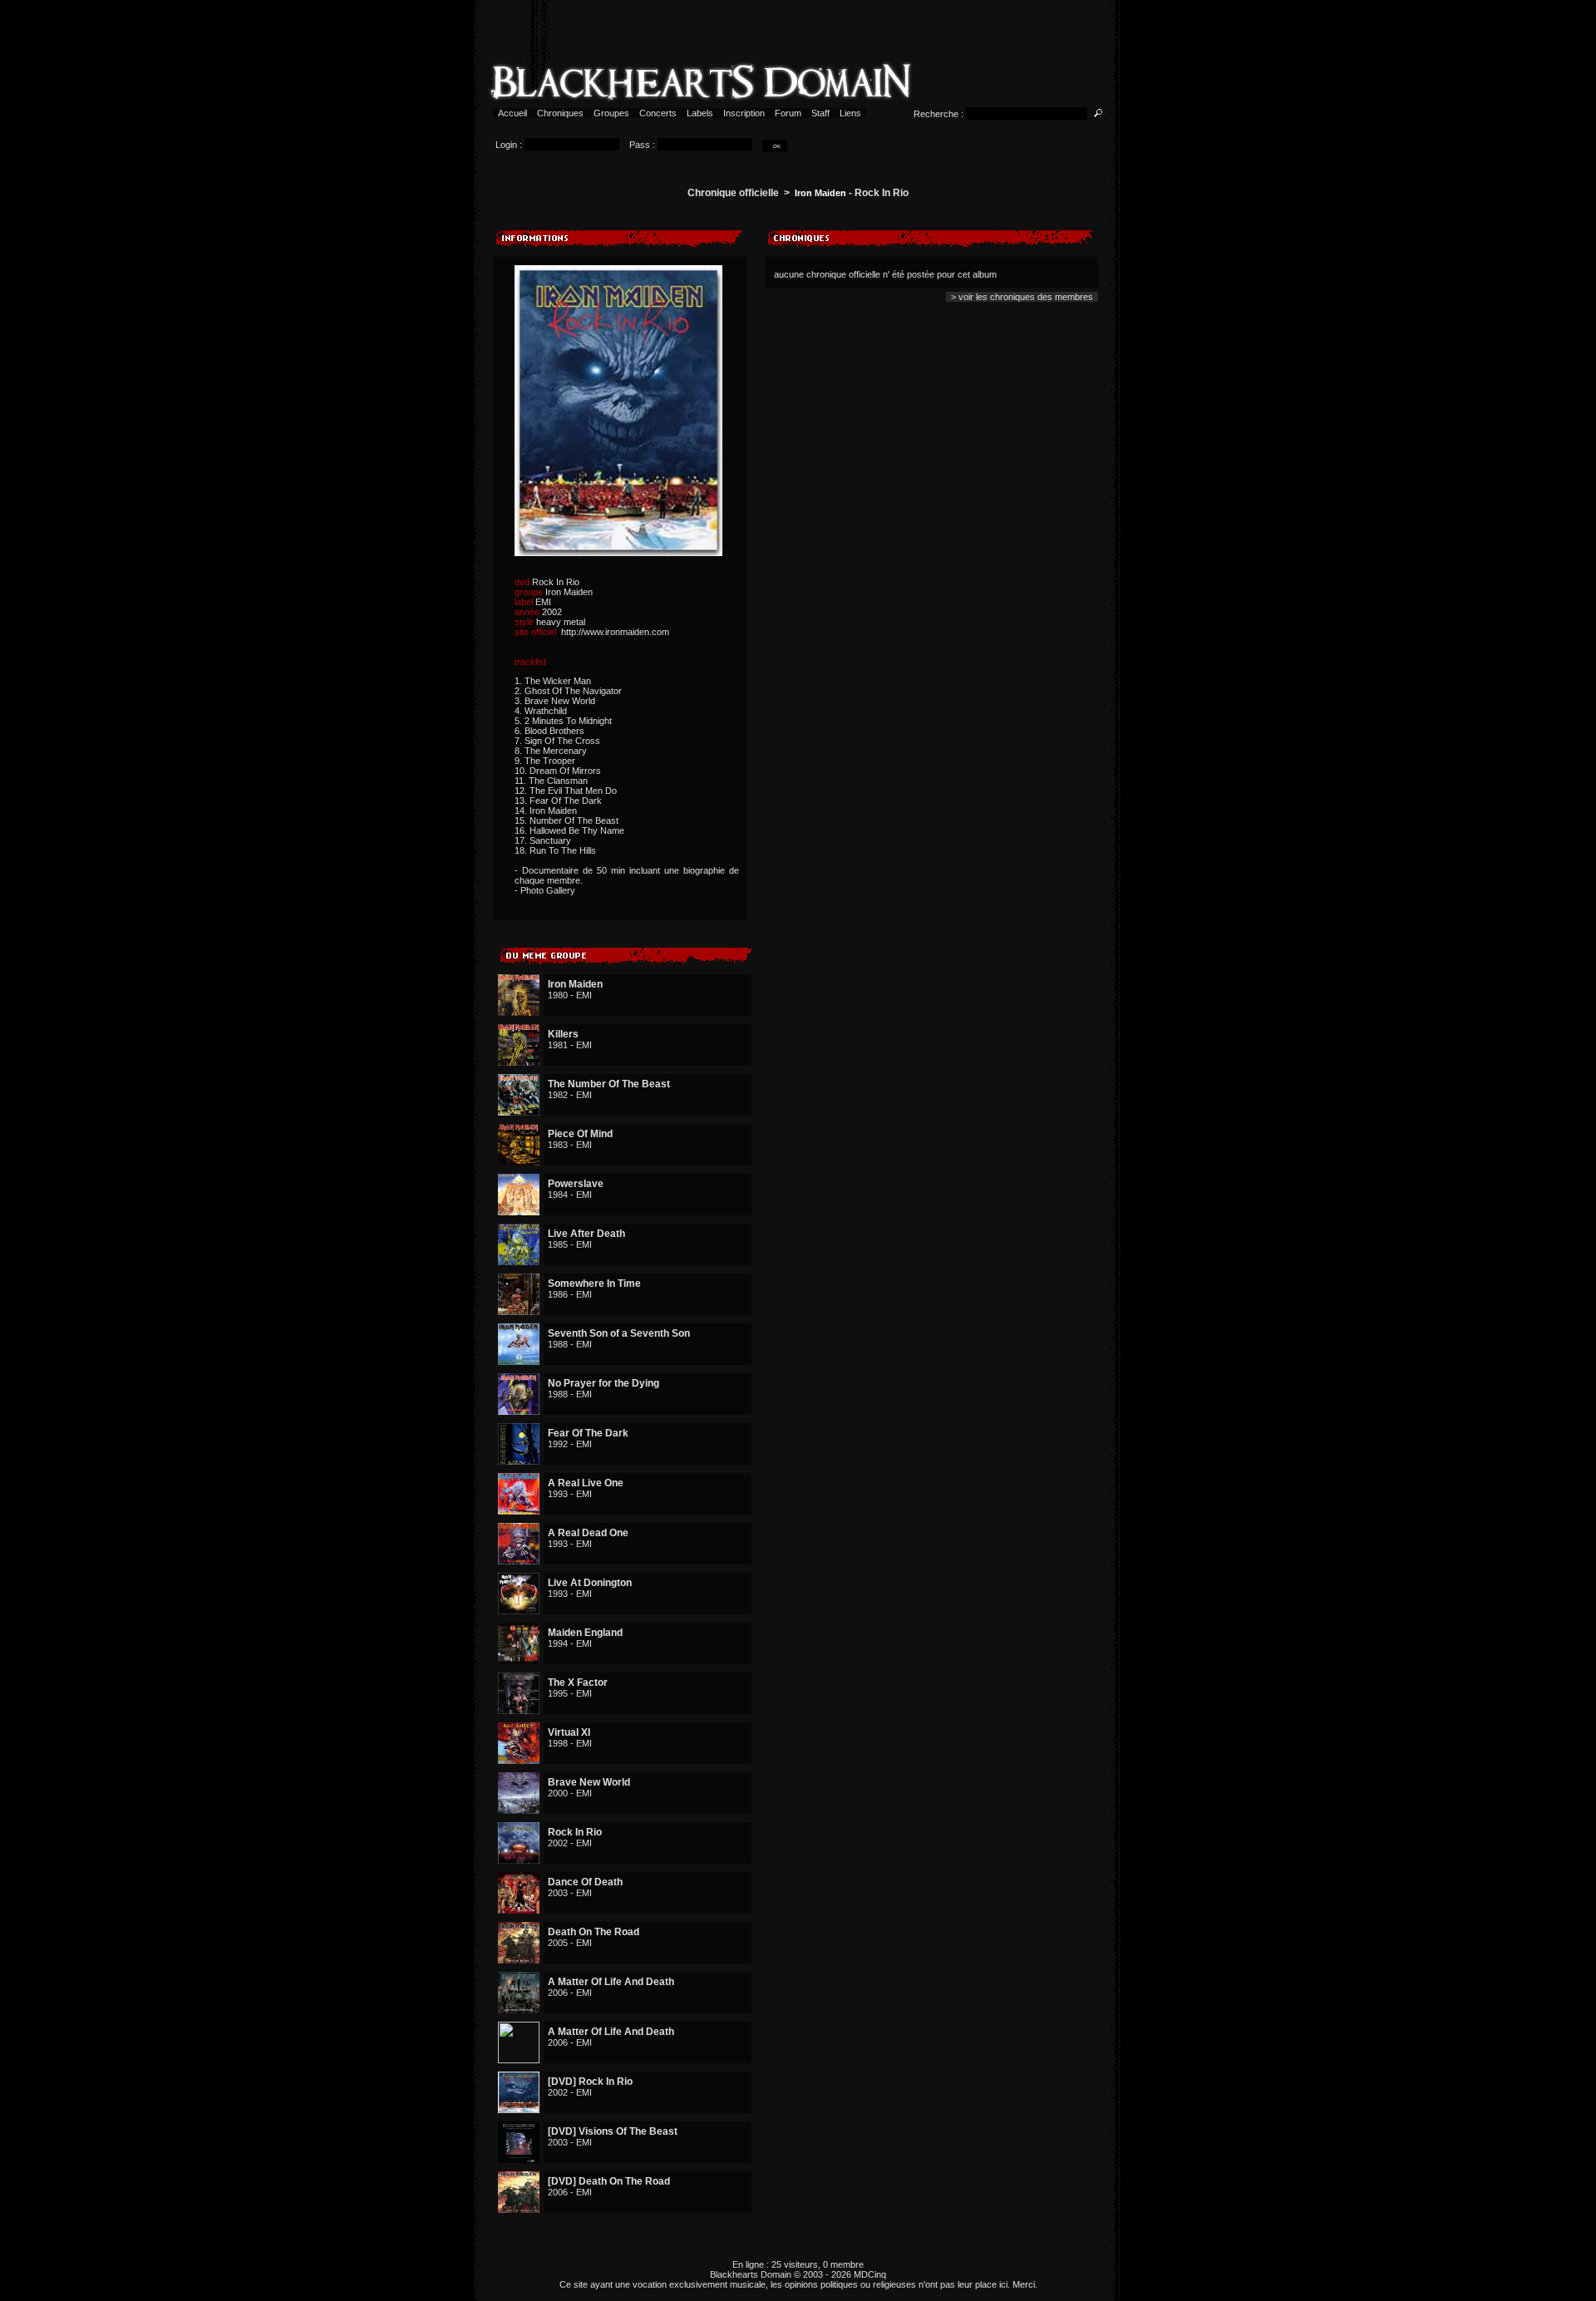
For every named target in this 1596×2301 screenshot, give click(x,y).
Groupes (611, 113)
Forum (788, 113)
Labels (700, 113)
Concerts (658, 113)
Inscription (744, 113)
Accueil (512, 113)
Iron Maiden (820, 193)
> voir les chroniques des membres (1022, 297)
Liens (850, 113)
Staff (820, 113)
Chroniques (560, 113)
